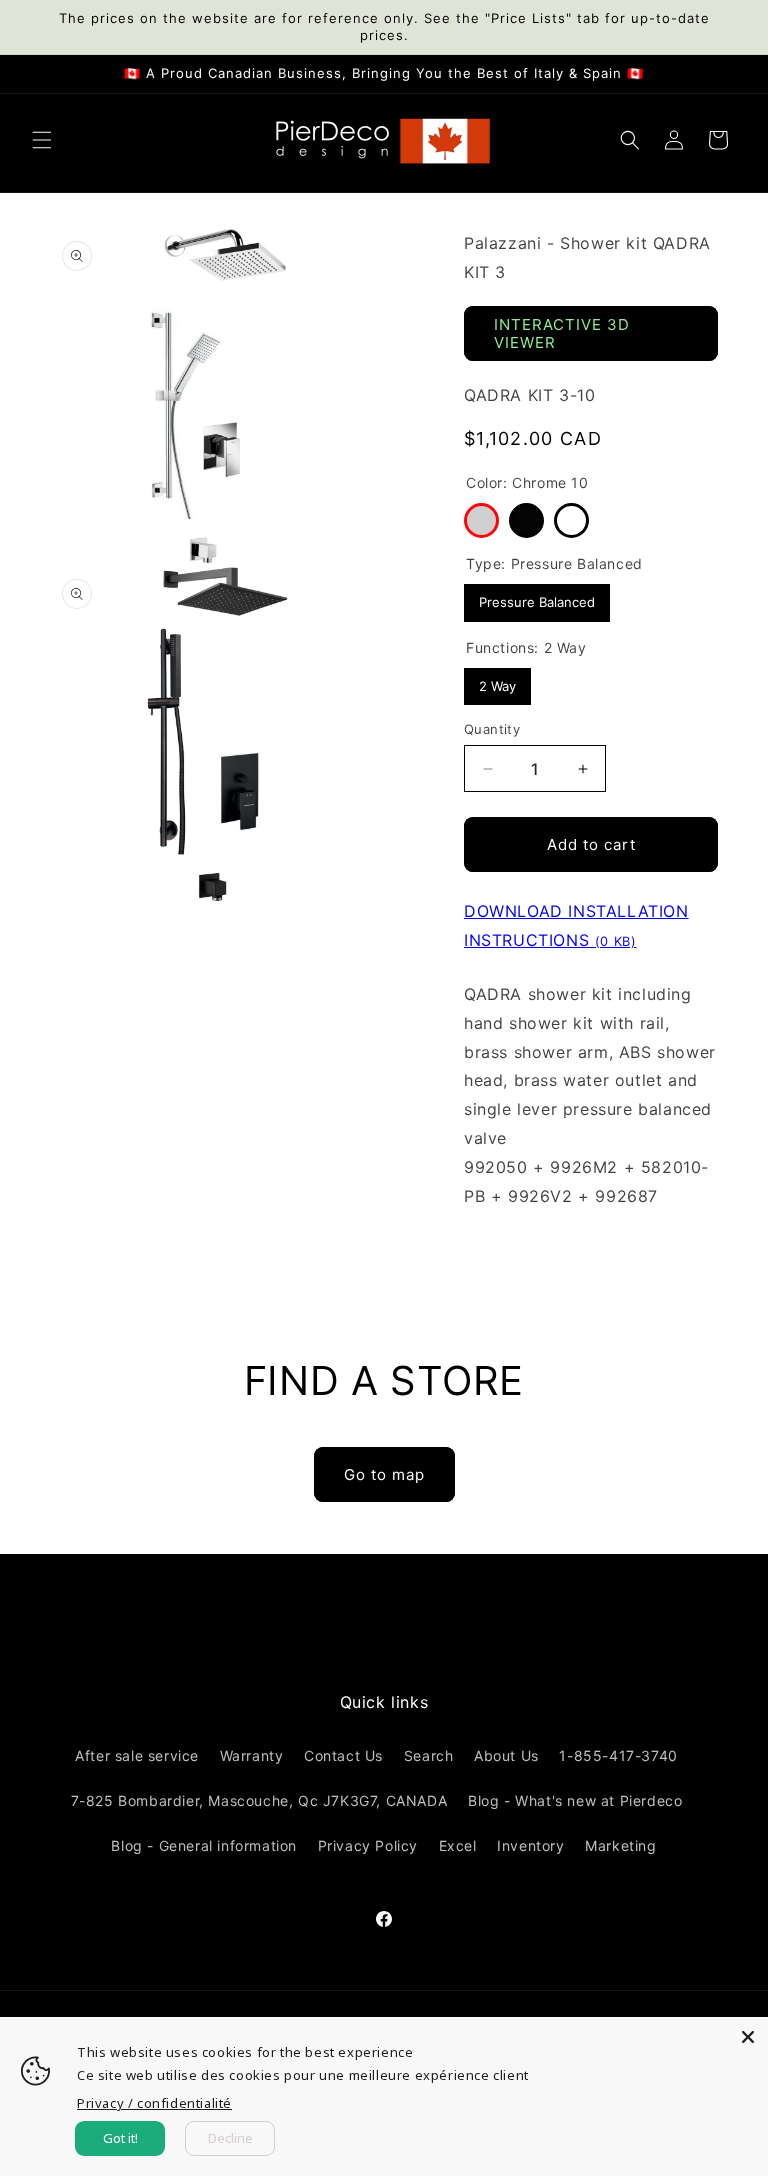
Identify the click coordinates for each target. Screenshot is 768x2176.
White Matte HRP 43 (571, 520)
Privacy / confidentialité (154, 2103)
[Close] (748, 2037)
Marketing (620, 1845)
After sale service (137, 1755)
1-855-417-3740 (618, 1755)
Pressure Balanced (537, 597)
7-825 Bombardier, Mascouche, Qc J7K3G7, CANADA (259, 1800)
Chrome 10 (481, 520)
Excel (458, 1845)
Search (429, 1755)
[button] (42, 140)
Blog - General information (204, 1845)
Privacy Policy (368, 1845)
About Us (506, 1755)
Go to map (384, 1474)
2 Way (498, 681)
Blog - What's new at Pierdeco (575, 1800)
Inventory (530, 1845)
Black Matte (526, 520)
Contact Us (343, 1755)
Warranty (252, 1755)
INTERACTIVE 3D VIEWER (562, 333)
